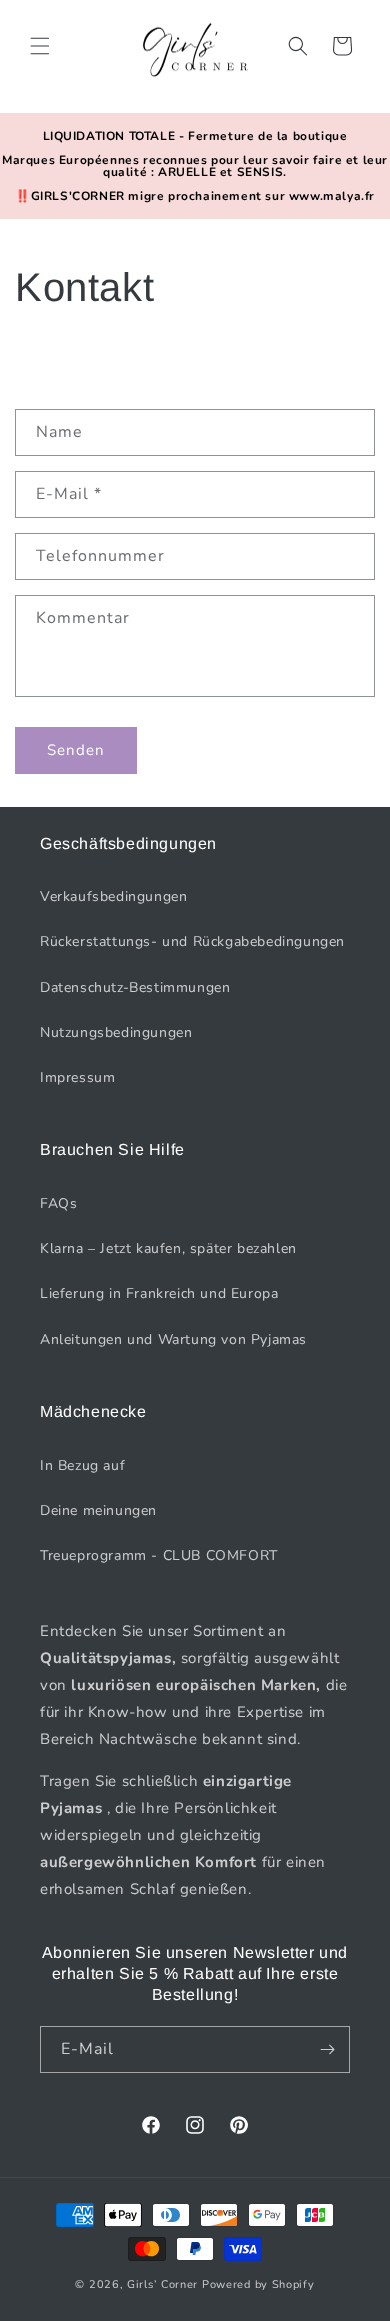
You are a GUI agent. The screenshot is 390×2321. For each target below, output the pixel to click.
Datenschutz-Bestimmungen (135, 987)
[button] (40, 46)
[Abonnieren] (327, 2049)
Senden (76, 750)
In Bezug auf (82, 1465)
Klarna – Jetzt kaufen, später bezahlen (168, 1248)
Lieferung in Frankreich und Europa (159, 1293)
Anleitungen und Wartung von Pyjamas (173, 1339)
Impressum (77, 1077)
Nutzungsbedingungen (116, 1032)
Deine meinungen (98, 1510)
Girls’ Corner (162, 2284)
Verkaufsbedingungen (113, 896)
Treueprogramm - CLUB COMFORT (159, 1555)
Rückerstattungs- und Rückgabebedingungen (192, 941)
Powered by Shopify (258, 2284)
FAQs (58, 1203)
